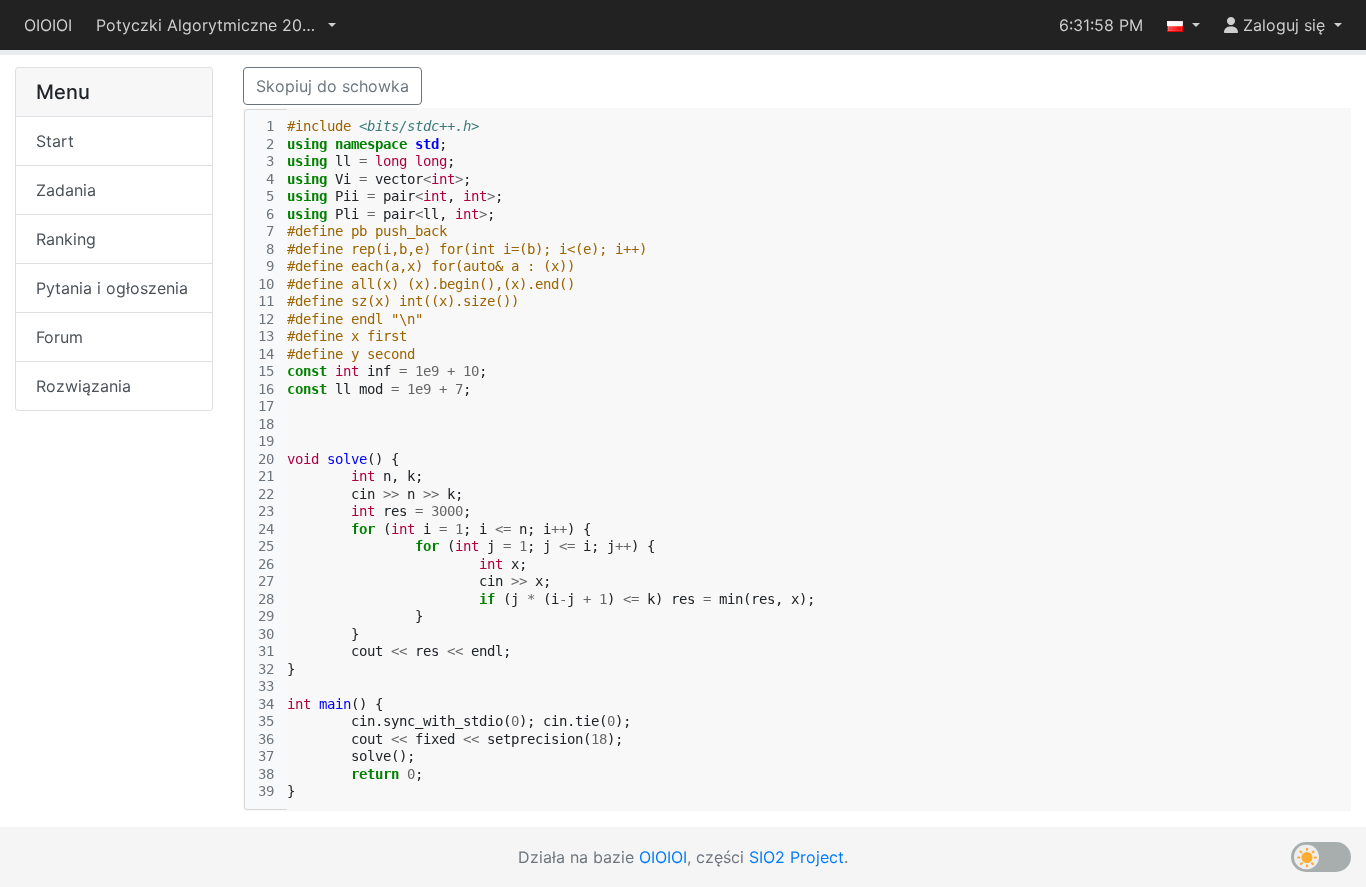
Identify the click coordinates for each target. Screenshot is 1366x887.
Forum (59, 337)
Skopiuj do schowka (332, 86)
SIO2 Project (796, 857)
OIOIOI (48, 25)
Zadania (66, 190)
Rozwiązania (83, 386)
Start (55, 141)
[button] (216, 25)
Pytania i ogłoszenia (112, 288)
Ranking (66, 239)
